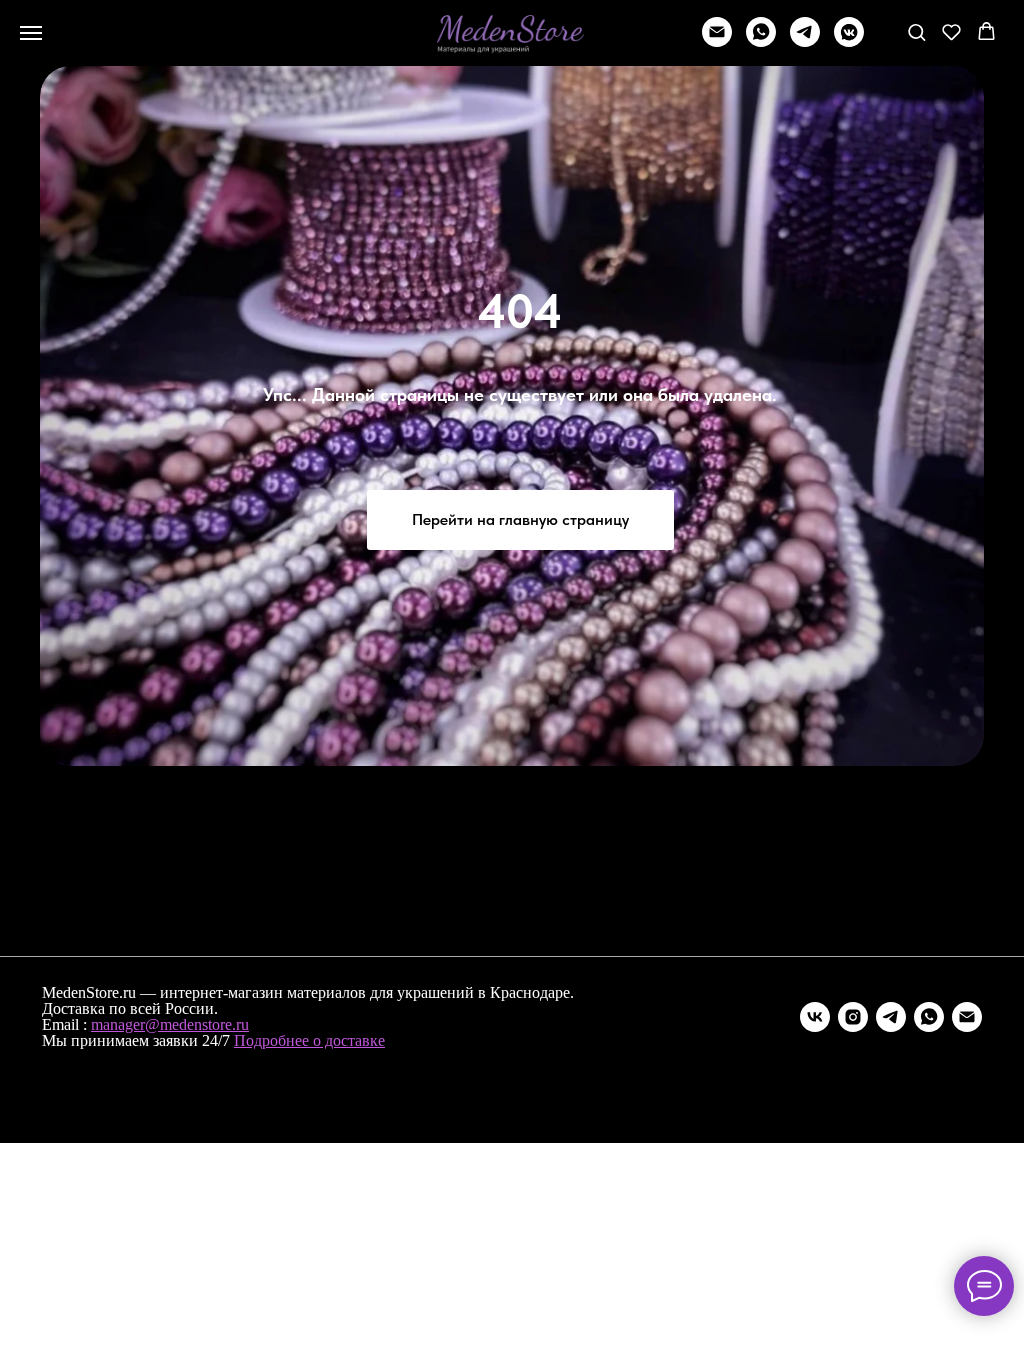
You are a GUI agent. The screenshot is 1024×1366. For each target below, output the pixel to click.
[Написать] (717, 41)
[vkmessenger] (849, 41)
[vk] (815, 1017)
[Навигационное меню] (31, 33)
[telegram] (805, 41)
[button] (916, 31)
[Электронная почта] (967, 1017)
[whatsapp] (761, 41)
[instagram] (853, 1017)
